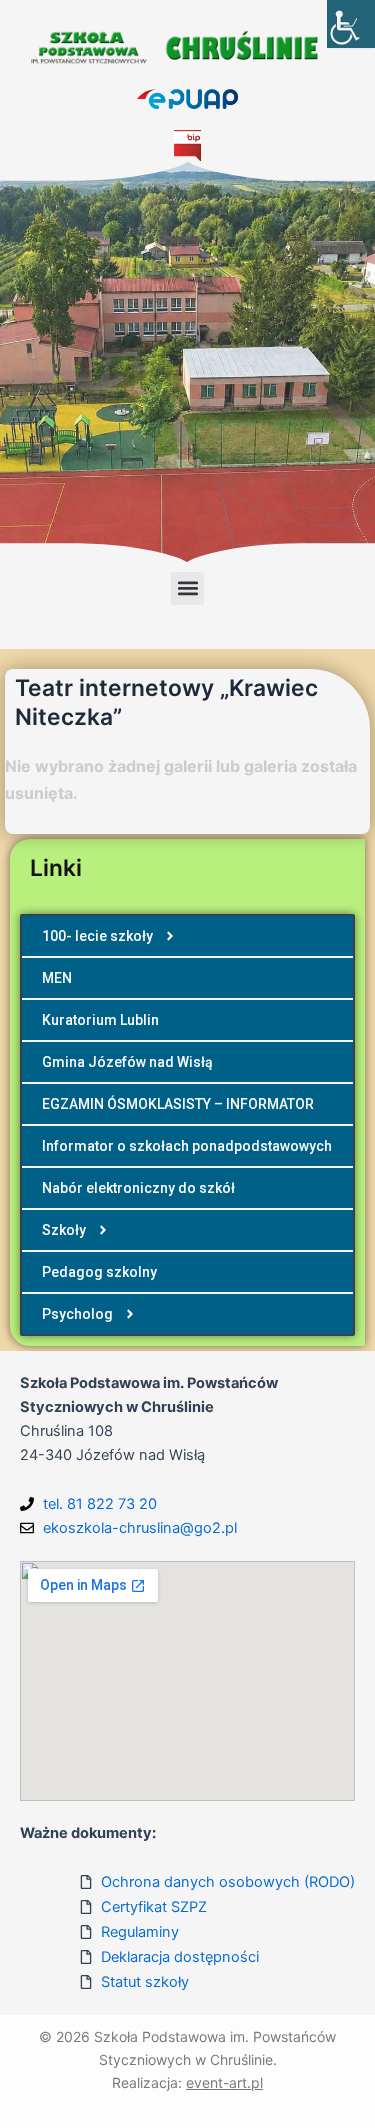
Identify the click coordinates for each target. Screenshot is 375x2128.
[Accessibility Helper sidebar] (351, 24)
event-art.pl (224, 2082)
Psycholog (77, 1314)
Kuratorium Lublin (100, 1020)
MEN (57, 978)
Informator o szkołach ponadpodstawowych (187, 1146)
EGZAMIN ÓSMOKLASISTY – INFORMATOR (178, 1104)
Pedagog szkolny (99, 1272)
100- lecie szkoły (97, 936)
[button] (187, 588)
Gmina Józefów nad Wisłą (127, 1062)
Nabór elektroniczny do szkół (138, 1188)
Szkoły (64, 1230)
